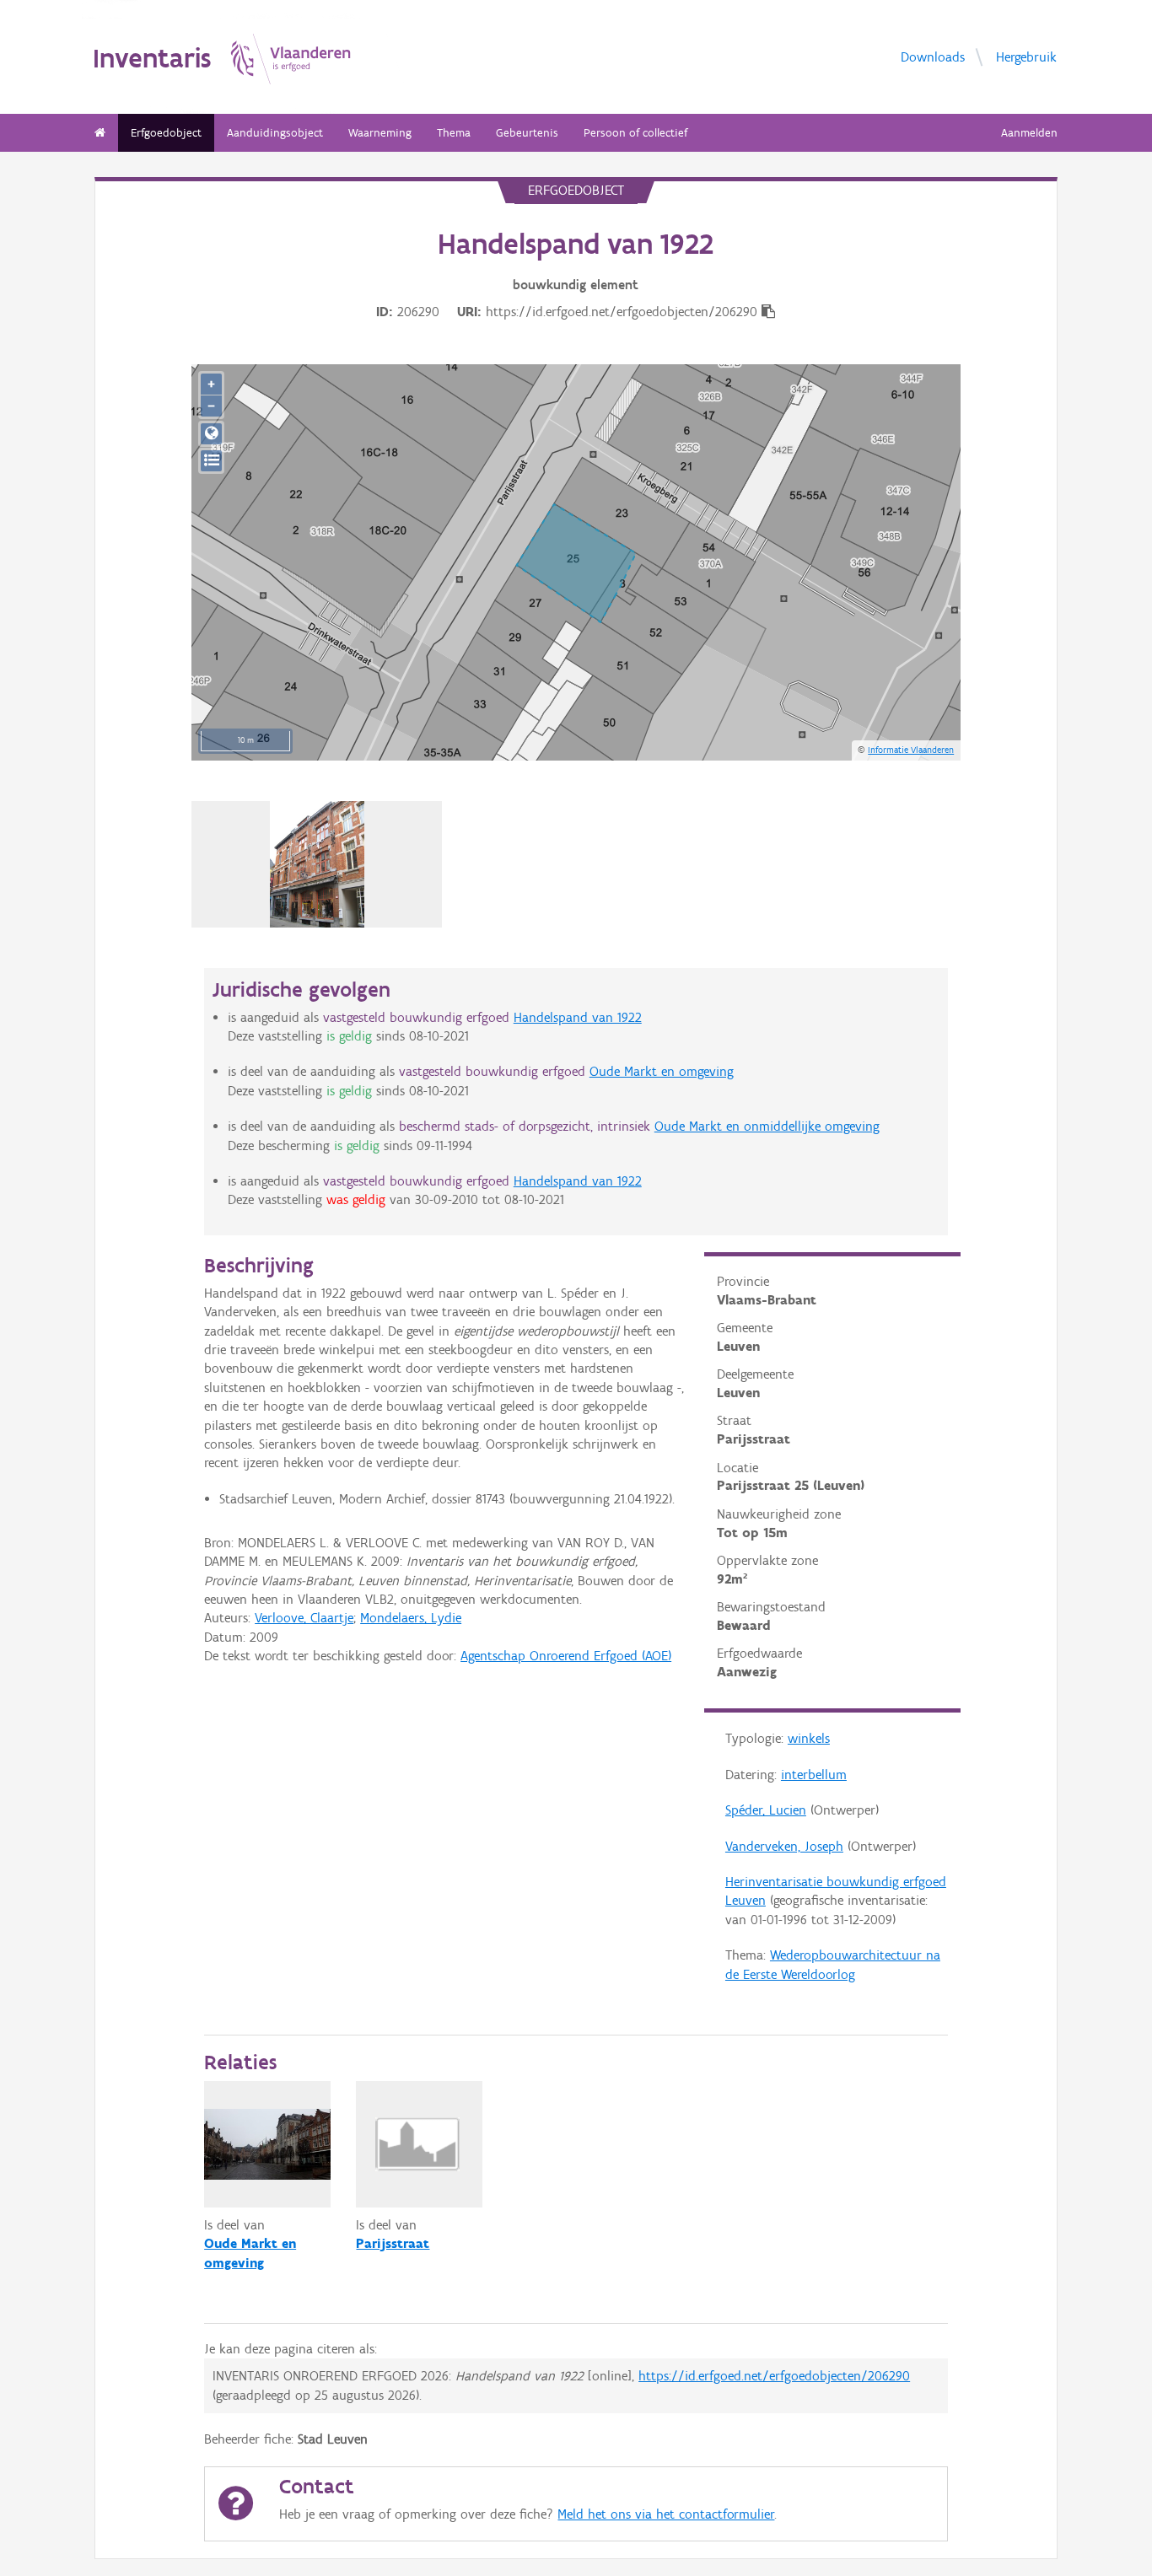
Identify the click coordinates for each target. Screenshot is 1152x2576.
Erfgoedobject (166, 133)
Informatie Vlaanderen (911, 750)
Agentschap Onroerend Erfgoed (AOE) (566, 1656)
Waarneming (380, 133)
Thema (454, 133)
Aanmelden (1029, 133)
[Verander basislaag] (211, 461)
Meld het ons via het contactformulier (666, 2514)
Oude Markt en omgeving (662, 1071)
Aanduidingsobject (275, 133)
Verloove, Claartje (304, 1618)
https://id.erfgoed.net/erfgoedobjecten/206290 (774, 2376)
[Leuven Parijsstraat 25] (318, 864)
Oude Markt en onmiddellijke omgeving (767, 1126)
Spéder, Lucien (766, 1810)
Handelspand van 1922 (578, 1017)
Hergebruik (1026, 57)
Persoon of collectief (635, 133)
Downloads (933, 57)
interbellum (814, 1775)
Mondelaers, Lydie (411, 1618)
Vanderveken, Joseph (784, 1846)
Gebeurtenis (527, 133)
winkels (809, 1738)
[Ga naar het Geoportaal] (211, 434)
